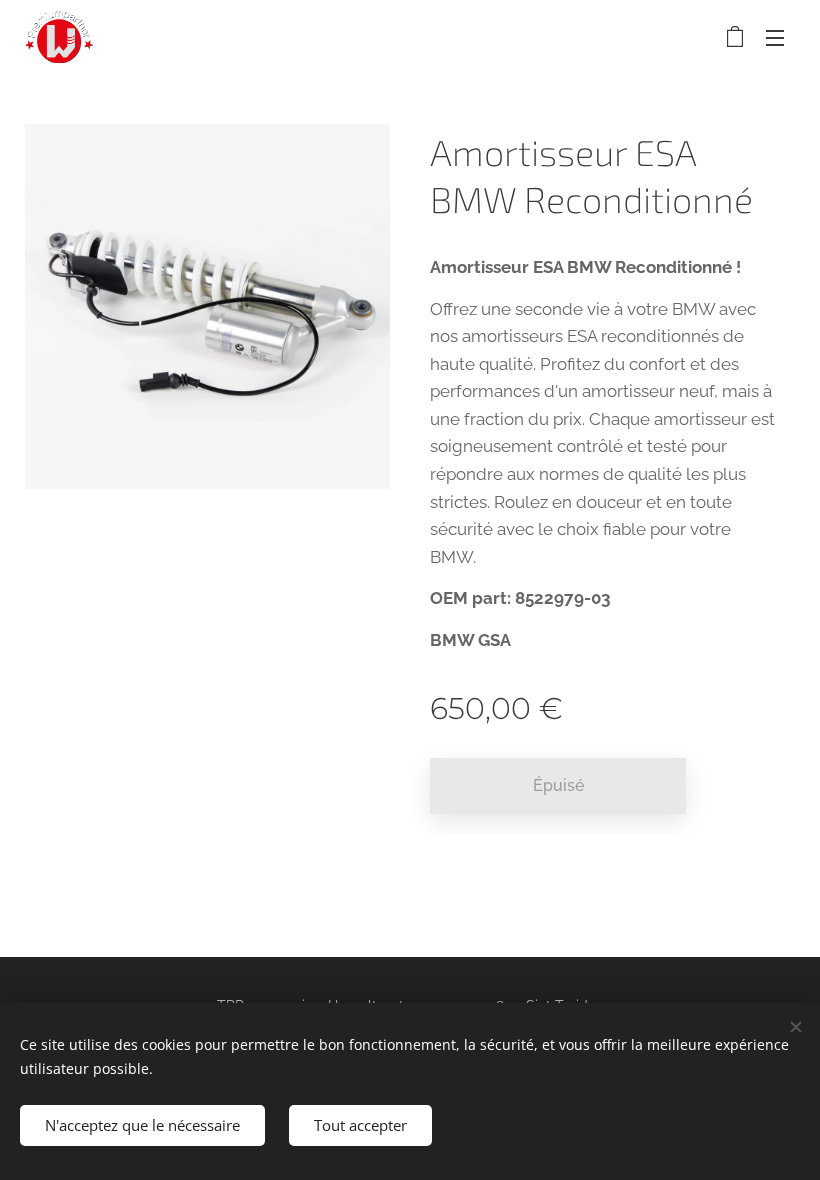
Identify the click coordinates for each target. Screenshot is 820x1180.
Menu (775, 37)
